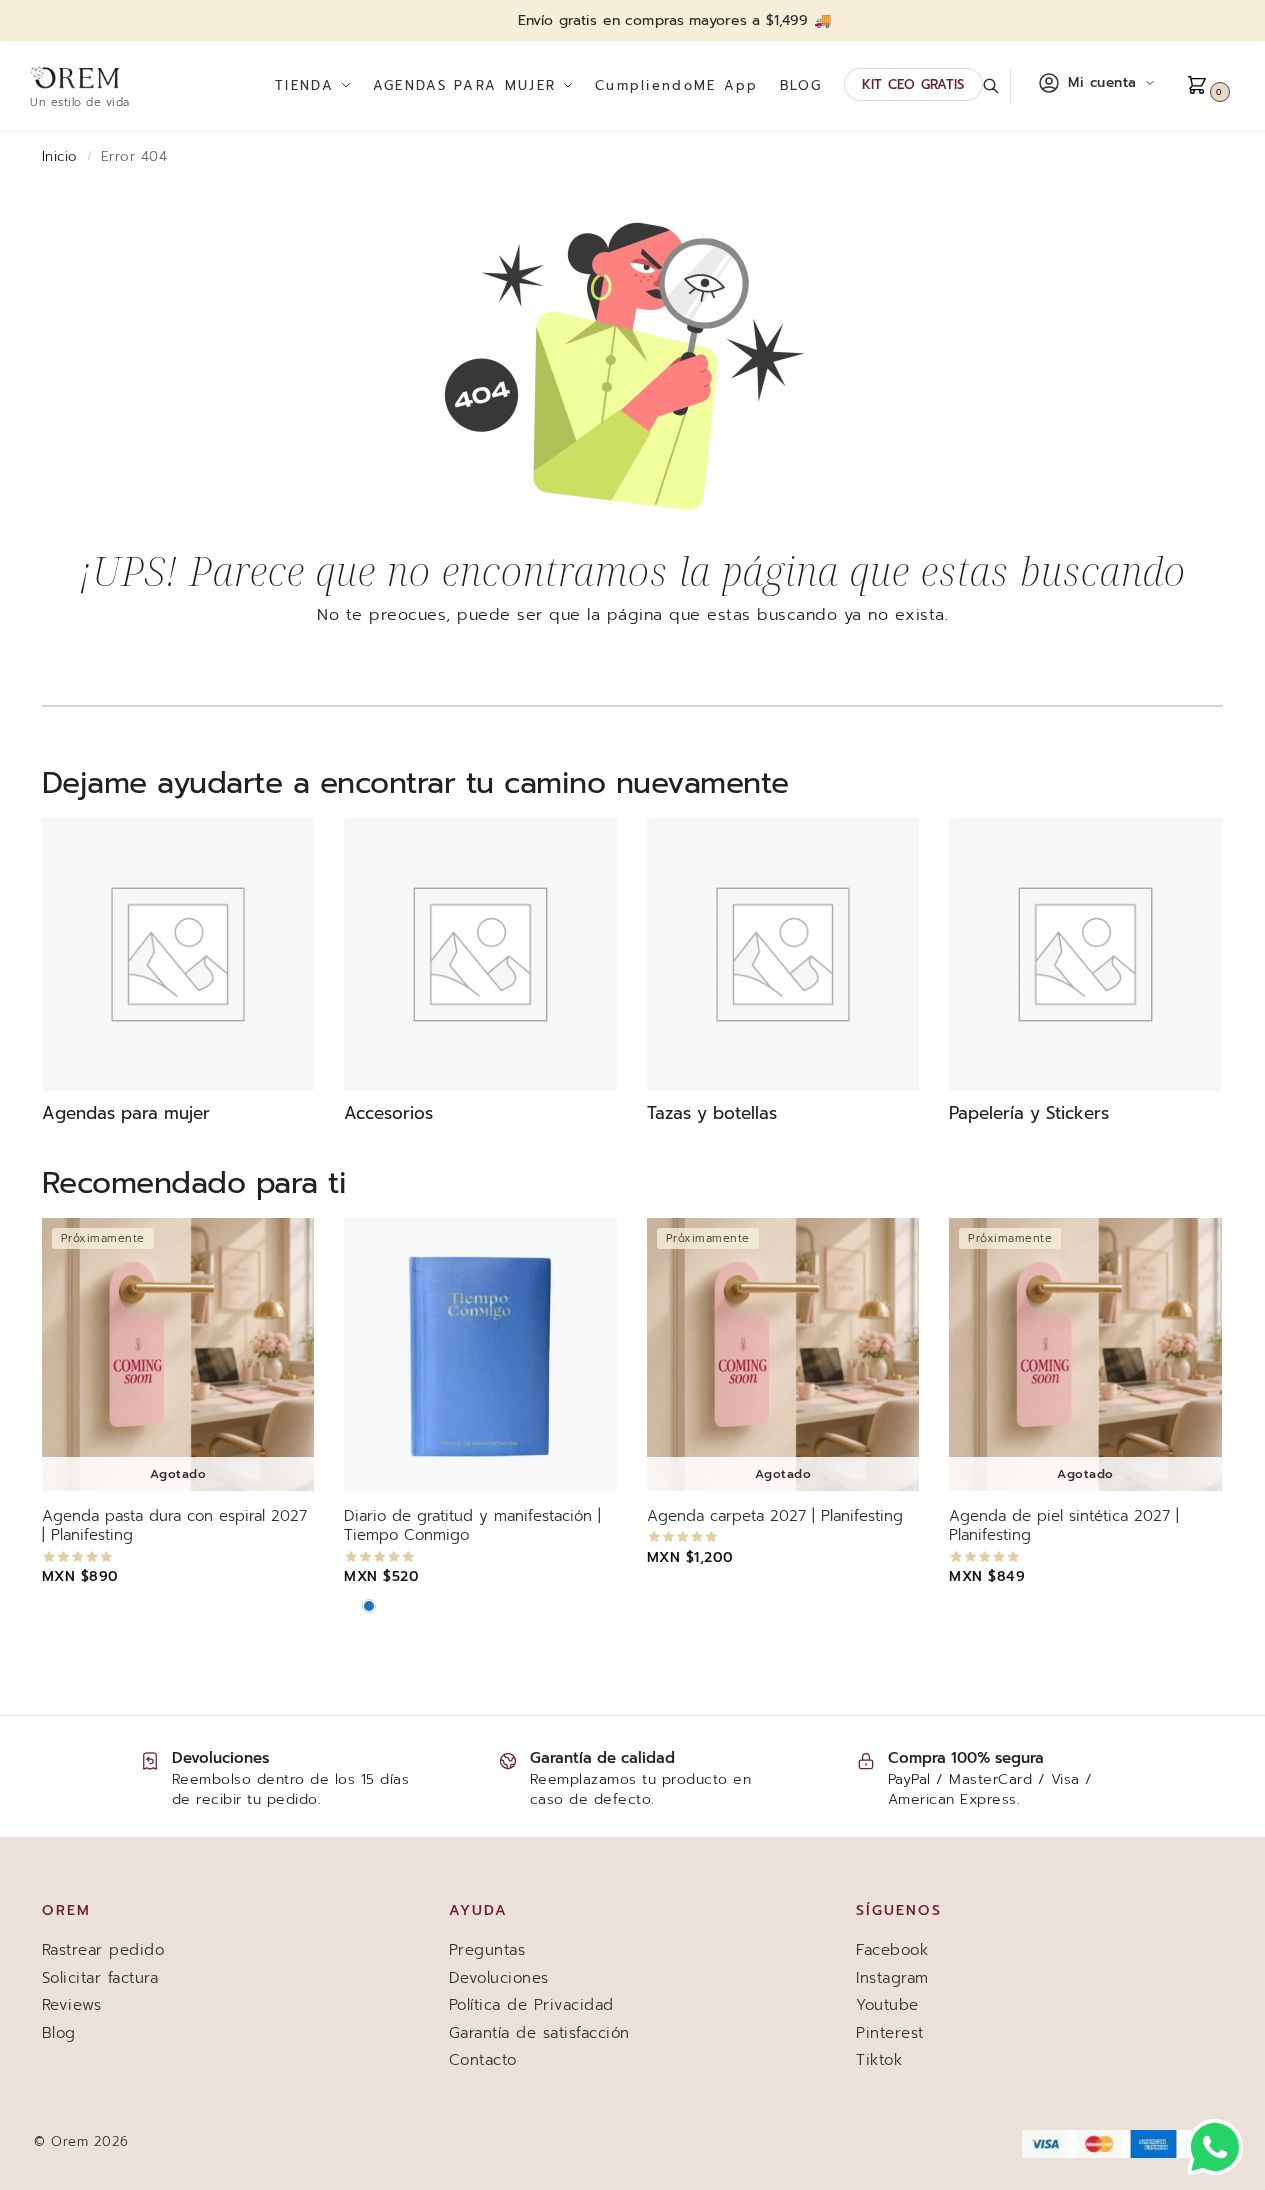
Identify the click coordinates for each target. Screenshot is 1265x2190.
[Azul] (369, 1606)
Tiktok (879, 2060)
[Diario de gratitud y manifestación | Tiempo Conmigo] (480, 1354)
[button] (1210, 86)
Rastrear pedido (103, 1950)
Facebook (892, 1950)
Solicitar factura (100, 1978)
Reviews (72, 2005)
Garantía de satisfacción (539, 2033)
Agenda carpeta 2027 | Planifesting (775, 1517)
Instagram (892, 1978)
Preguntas (487, 1950)
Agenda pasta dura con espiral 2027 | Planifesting (174, 1526)
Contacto (483, 2060)
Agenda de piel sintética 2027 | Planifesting (1064, 1526)
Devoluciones (499, 1978)
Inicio (60, 156)
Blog (59, 2033)
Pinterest (890, 2033)
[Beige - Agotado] (351, 1606)
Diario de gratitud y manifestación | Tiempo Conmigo (472, 1526)
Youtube (887, 2005)
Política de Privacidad (531, 2005)
